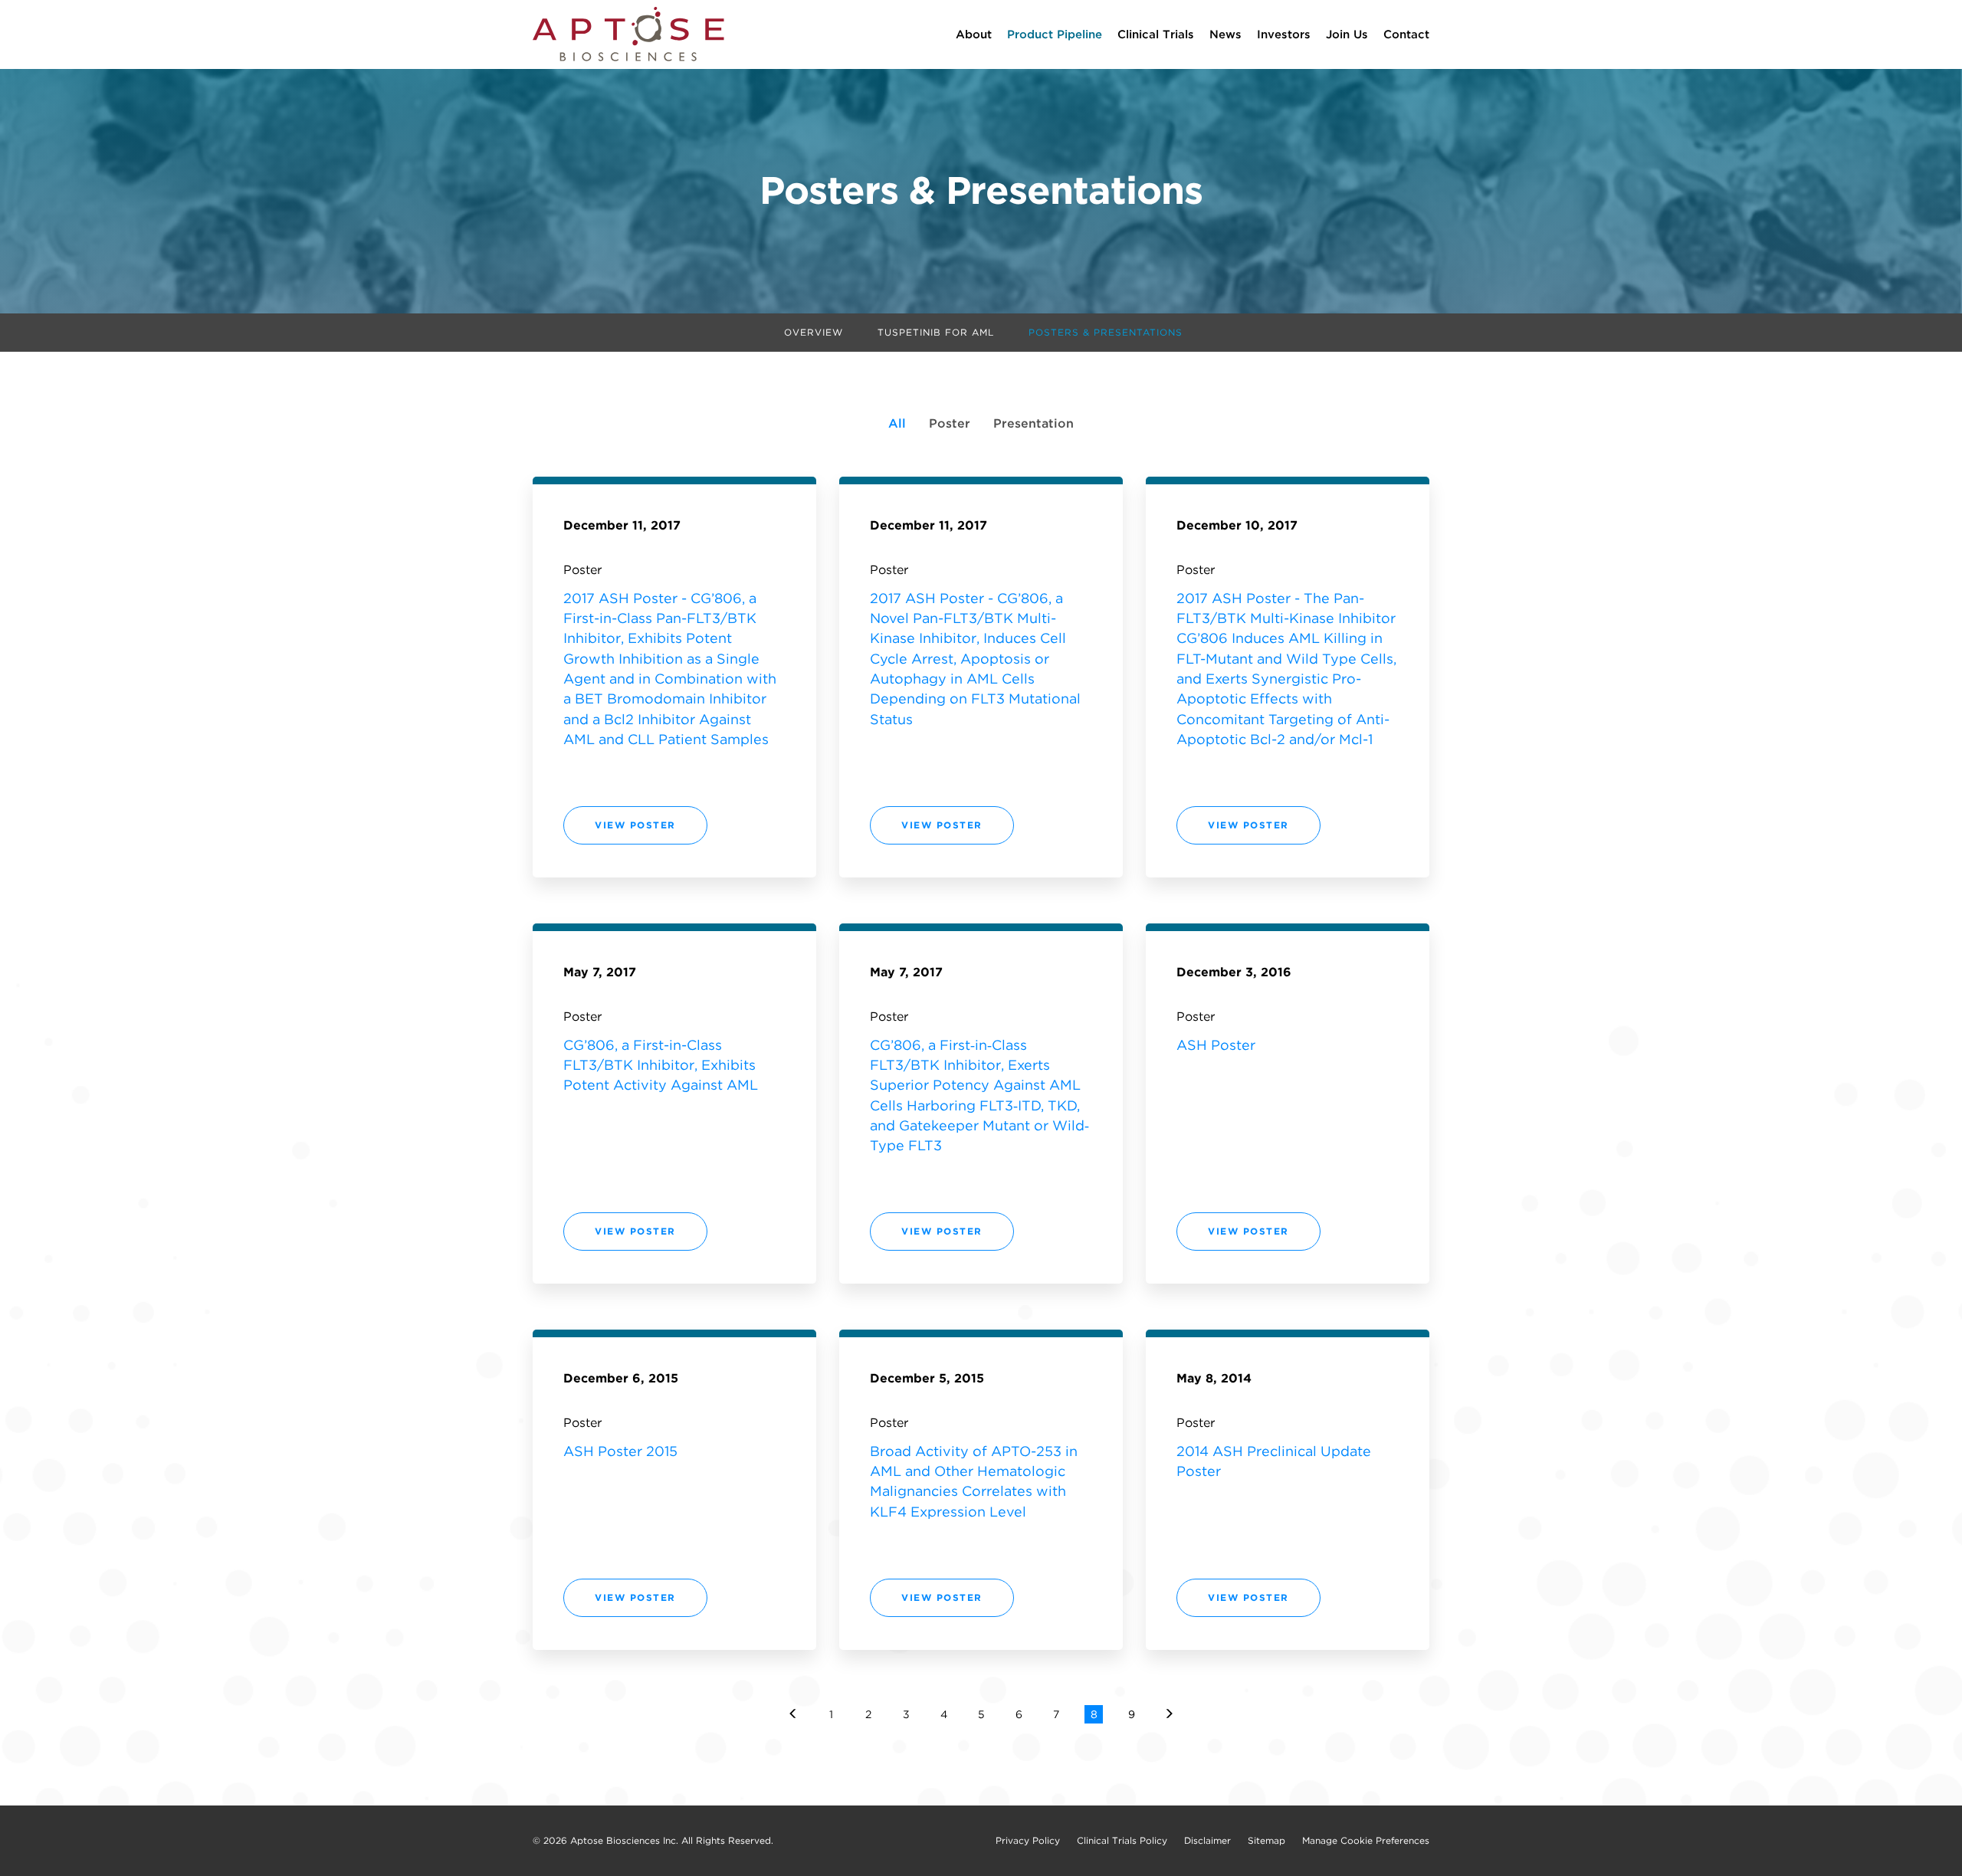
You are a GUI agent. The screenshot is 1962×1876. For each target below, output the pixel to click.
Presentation (1033, 423)
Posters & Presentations (1106, 332)
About (974, 34)
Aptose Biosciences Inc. (624, 1840)
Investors (1284, 34)
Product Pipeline (1055, 34)
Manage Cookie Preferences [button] (1366, 1841)
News (1225, 34)
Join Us (1347, 34)
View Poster (638, 831)
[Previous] (793, 1714)
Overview (814, 332)
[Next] (1169, 1714)
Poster (950, 423)
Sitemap (1266, 1841)
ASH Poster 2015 (620, 1451)
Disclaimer (1207, 1841)
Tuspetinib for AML (936, 332)
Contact (1406, 34)
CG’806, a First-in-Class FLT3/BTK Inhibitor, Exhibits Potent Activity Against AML (661, 1065)
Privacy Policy (1028, 1841)
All (897, 423)
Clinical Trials (1156, 34)
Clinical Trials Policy (1122, 1841)
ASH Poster (1216, 1045)
